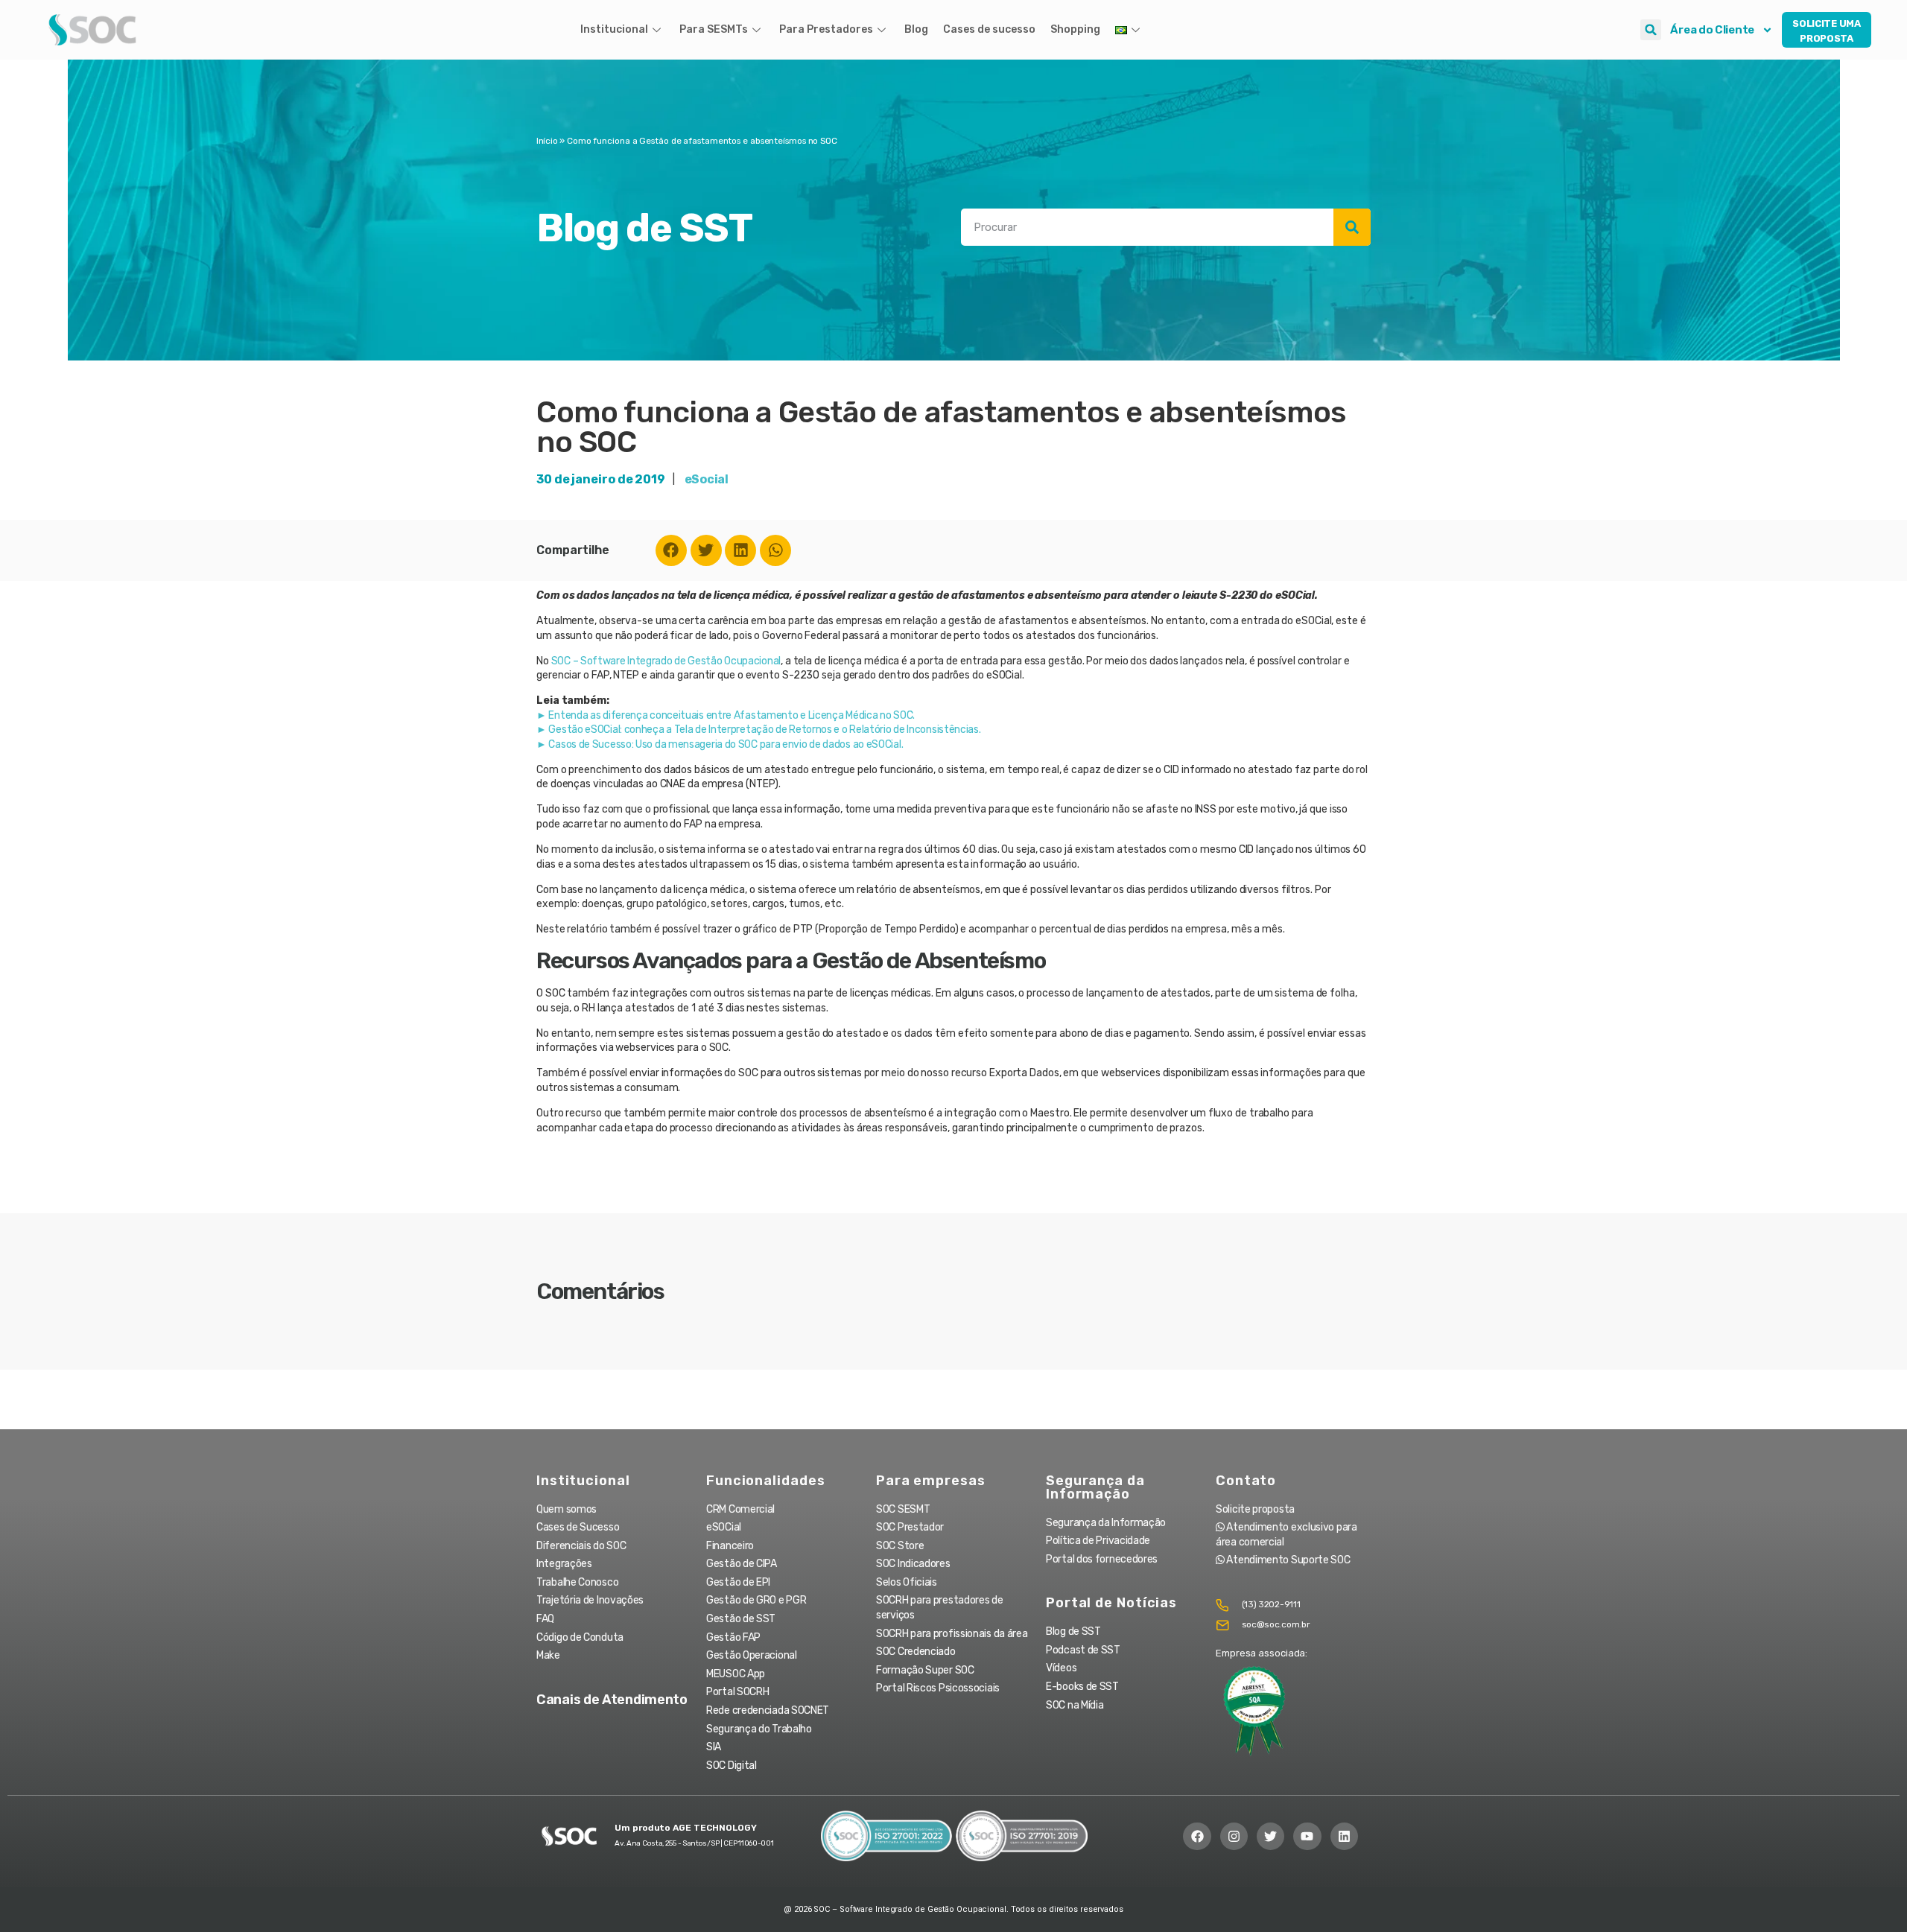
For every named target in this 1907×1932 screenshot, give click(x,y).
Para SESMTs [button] (714, 29)
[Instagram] (1234, 1836)
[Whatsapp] (775, 550)
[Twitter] (706, 550)
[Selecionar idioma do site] (1129, 30)
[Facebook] (671, 550)
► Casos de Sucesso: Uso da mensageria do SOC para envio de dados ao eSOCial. (720, 744)
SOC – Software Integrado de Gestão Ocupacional (666, 661)
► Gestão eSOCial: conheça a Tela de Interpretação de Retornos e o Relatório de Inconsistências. (759, 730)
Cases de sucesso (989, 29)
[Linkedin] (740, 550)
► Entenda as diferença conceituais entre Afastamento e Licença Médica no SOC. (726, 715)
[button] (1651, 30)
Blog (916, 29)
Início (547, 141)
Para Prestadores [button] (826, 29)
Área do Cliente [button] (1712, 30)
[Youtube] (1307, 1836)
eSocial (707, 479)
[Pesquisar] (1352, 227)
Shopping (1075, 29)
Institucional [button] (614, 29)
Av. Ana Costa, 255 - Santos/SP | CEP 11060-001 (694, 1843)
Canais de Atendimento (612, 1700)
